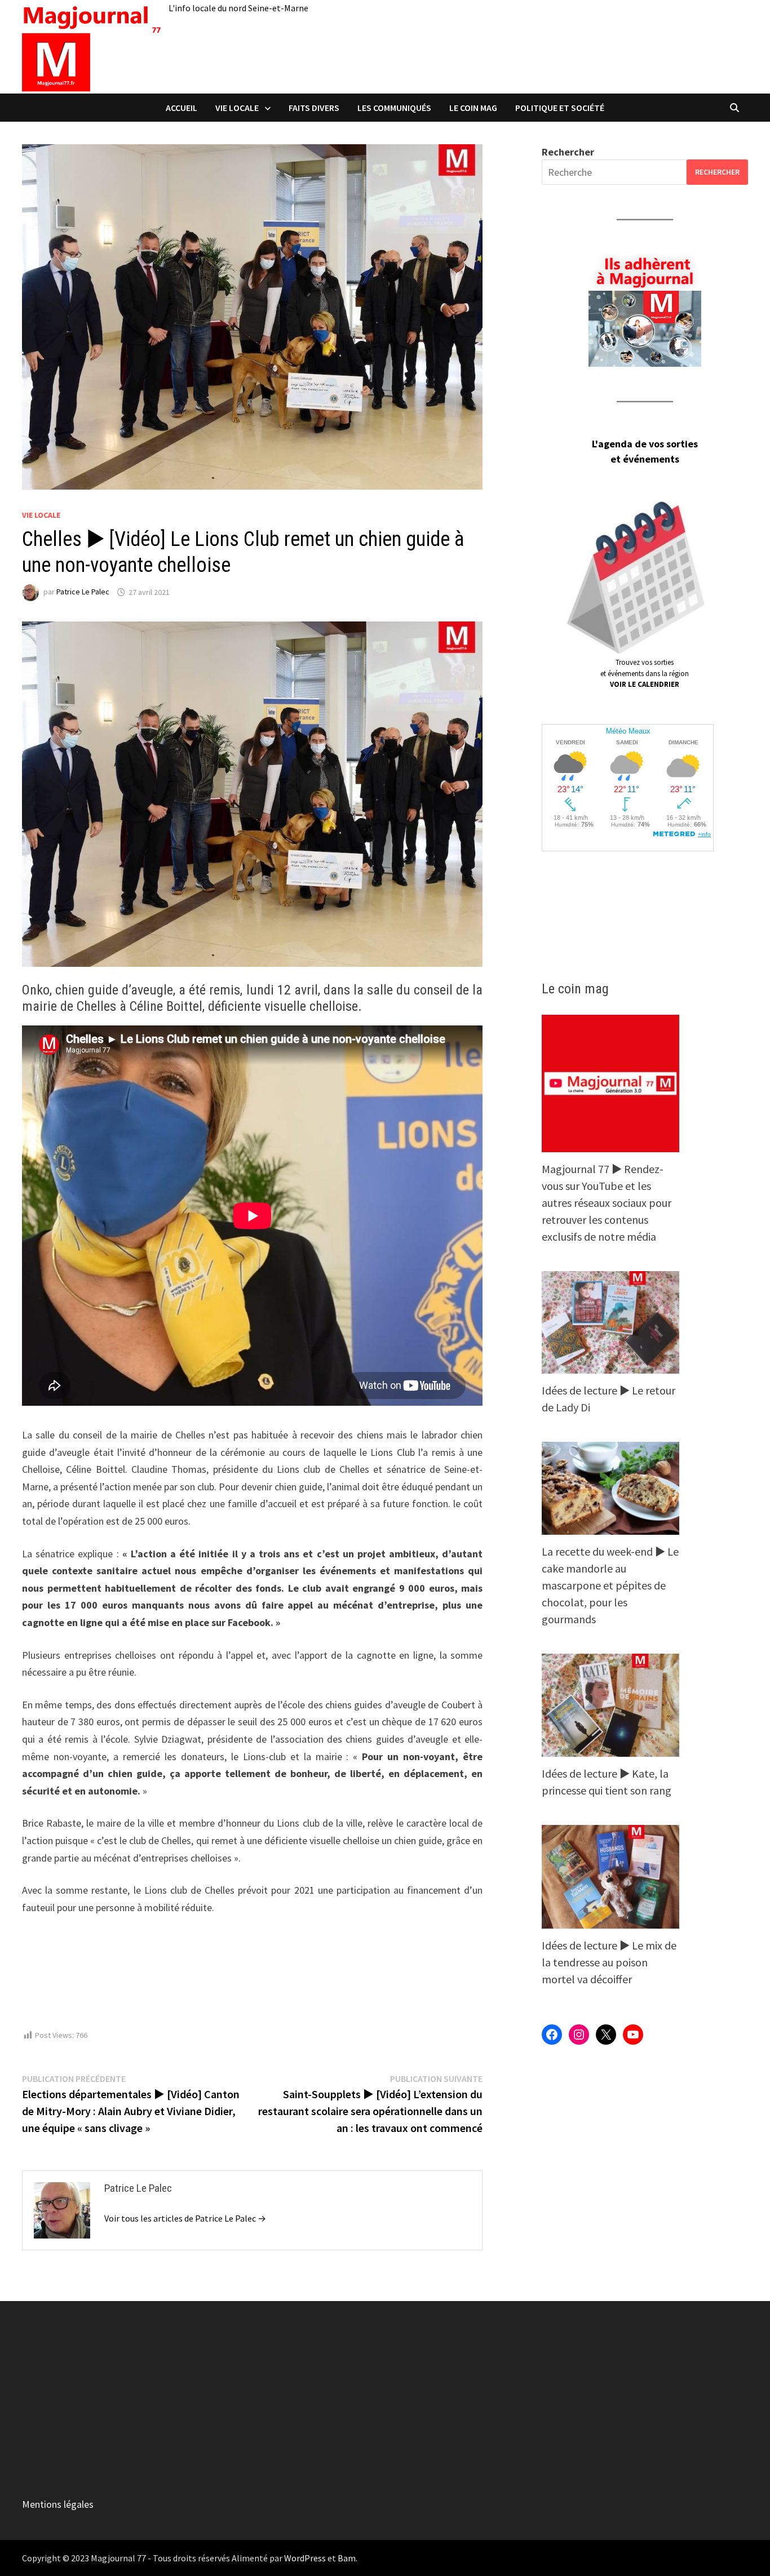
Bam (347, 2558)
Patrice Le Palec (83, 592)
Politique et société (560, 108)
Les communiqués (394, 108)
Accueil (182, 108)
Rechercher (568, 152)
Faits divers (314, 108)
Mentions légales (58, 2504)
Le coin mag (473, 108)
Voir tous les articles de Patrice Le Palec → (185, 2218)
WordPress (305, 2558)
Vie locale (237, 108)
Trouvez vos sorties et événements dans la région (645, 673)
